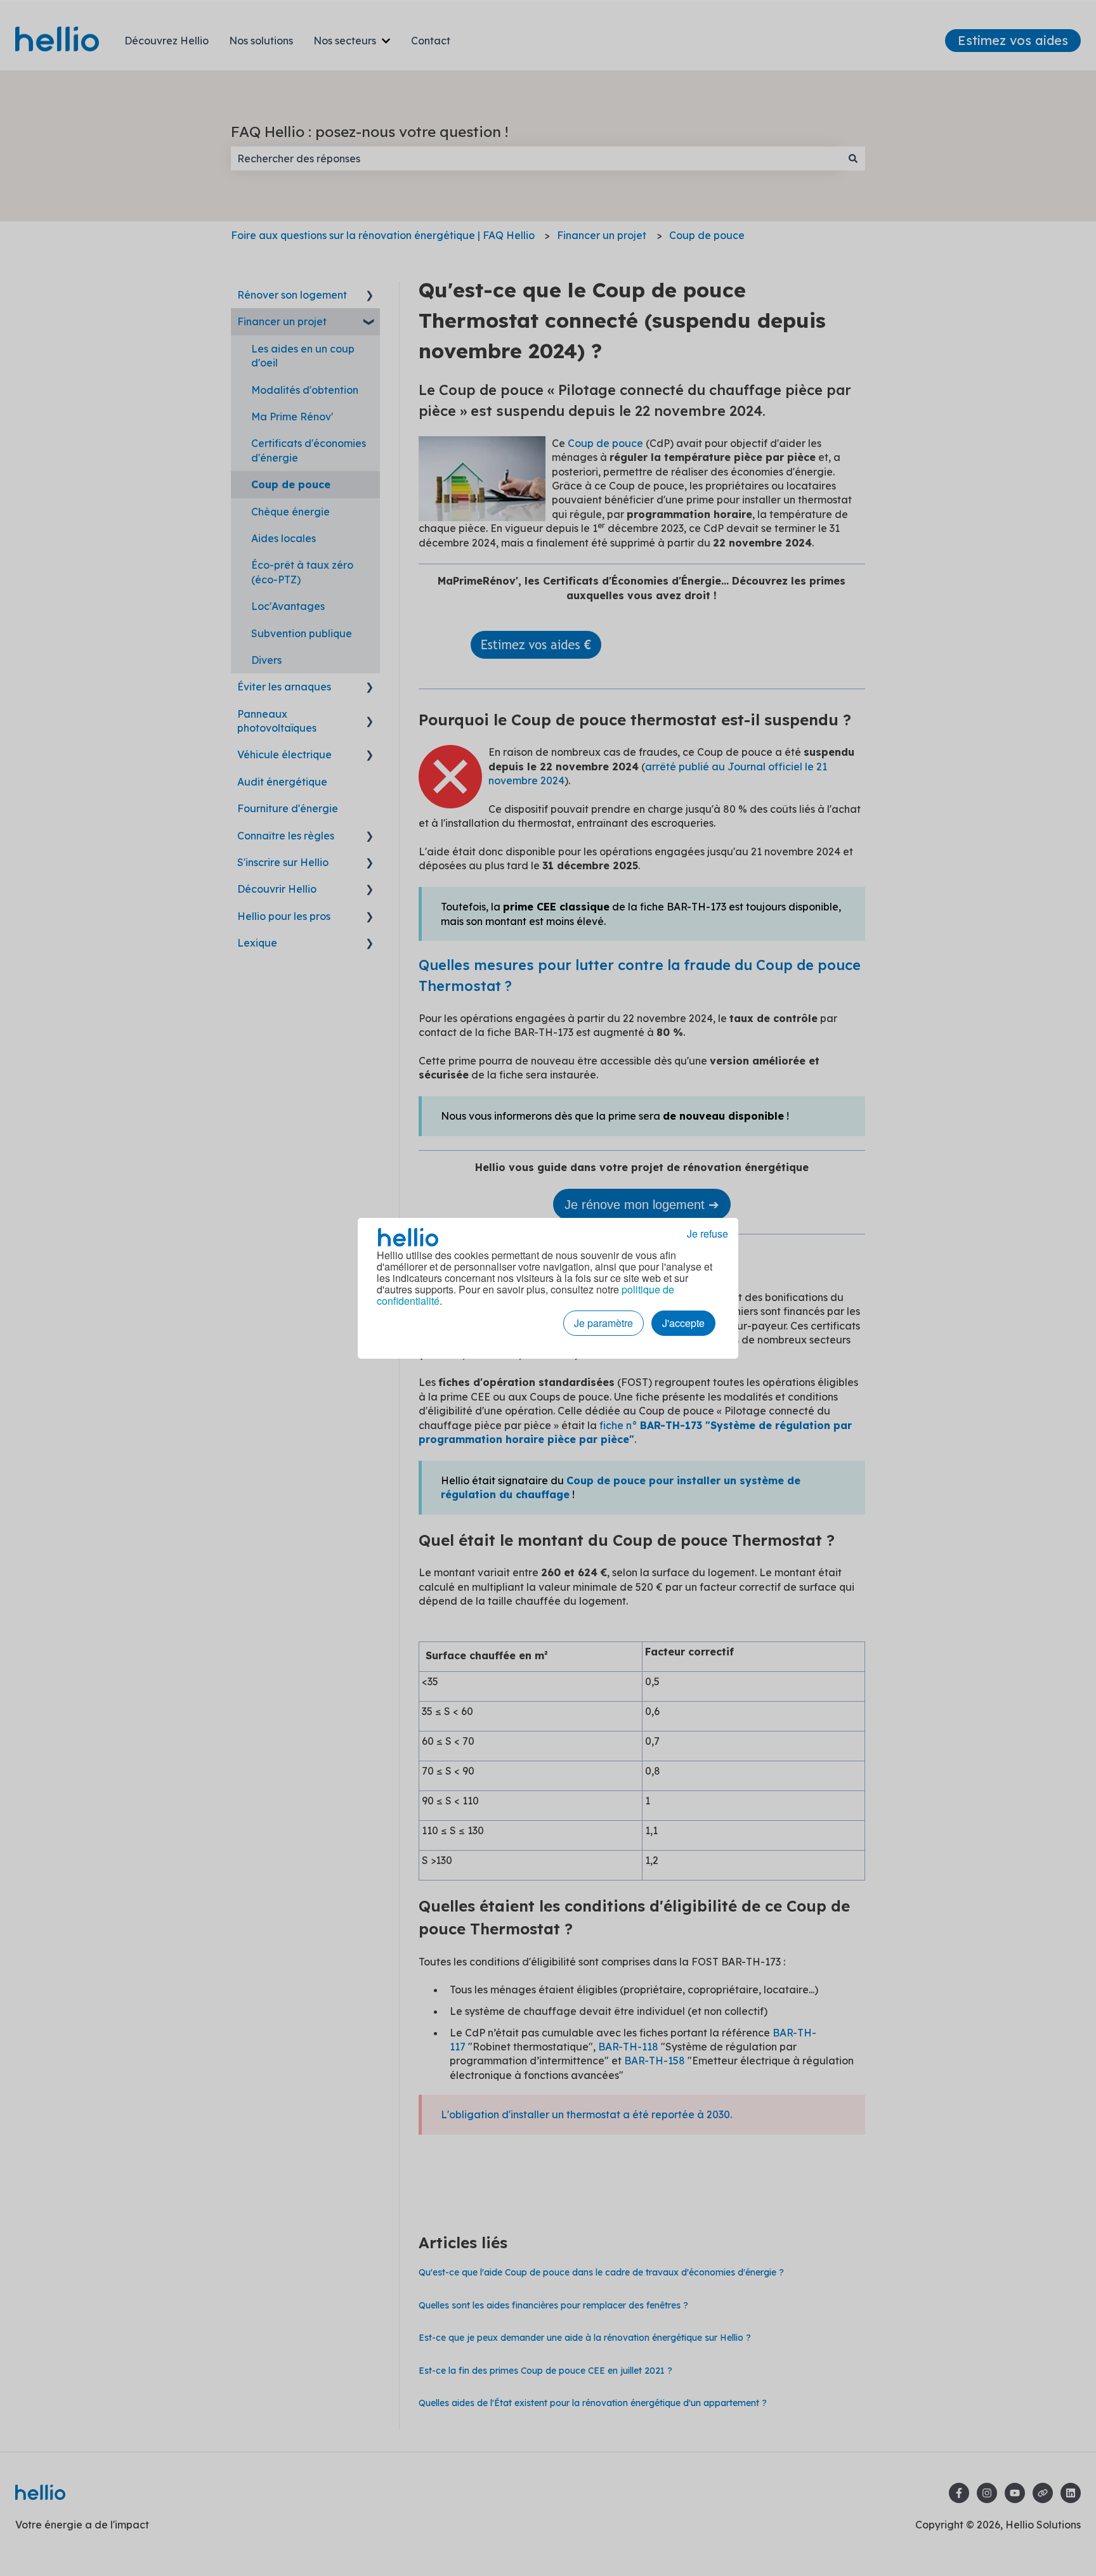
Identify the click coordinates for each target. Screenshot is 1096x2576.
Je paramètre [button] (603, 1323)
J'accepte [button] (683, 1323)
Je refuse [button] (708, 1234)
